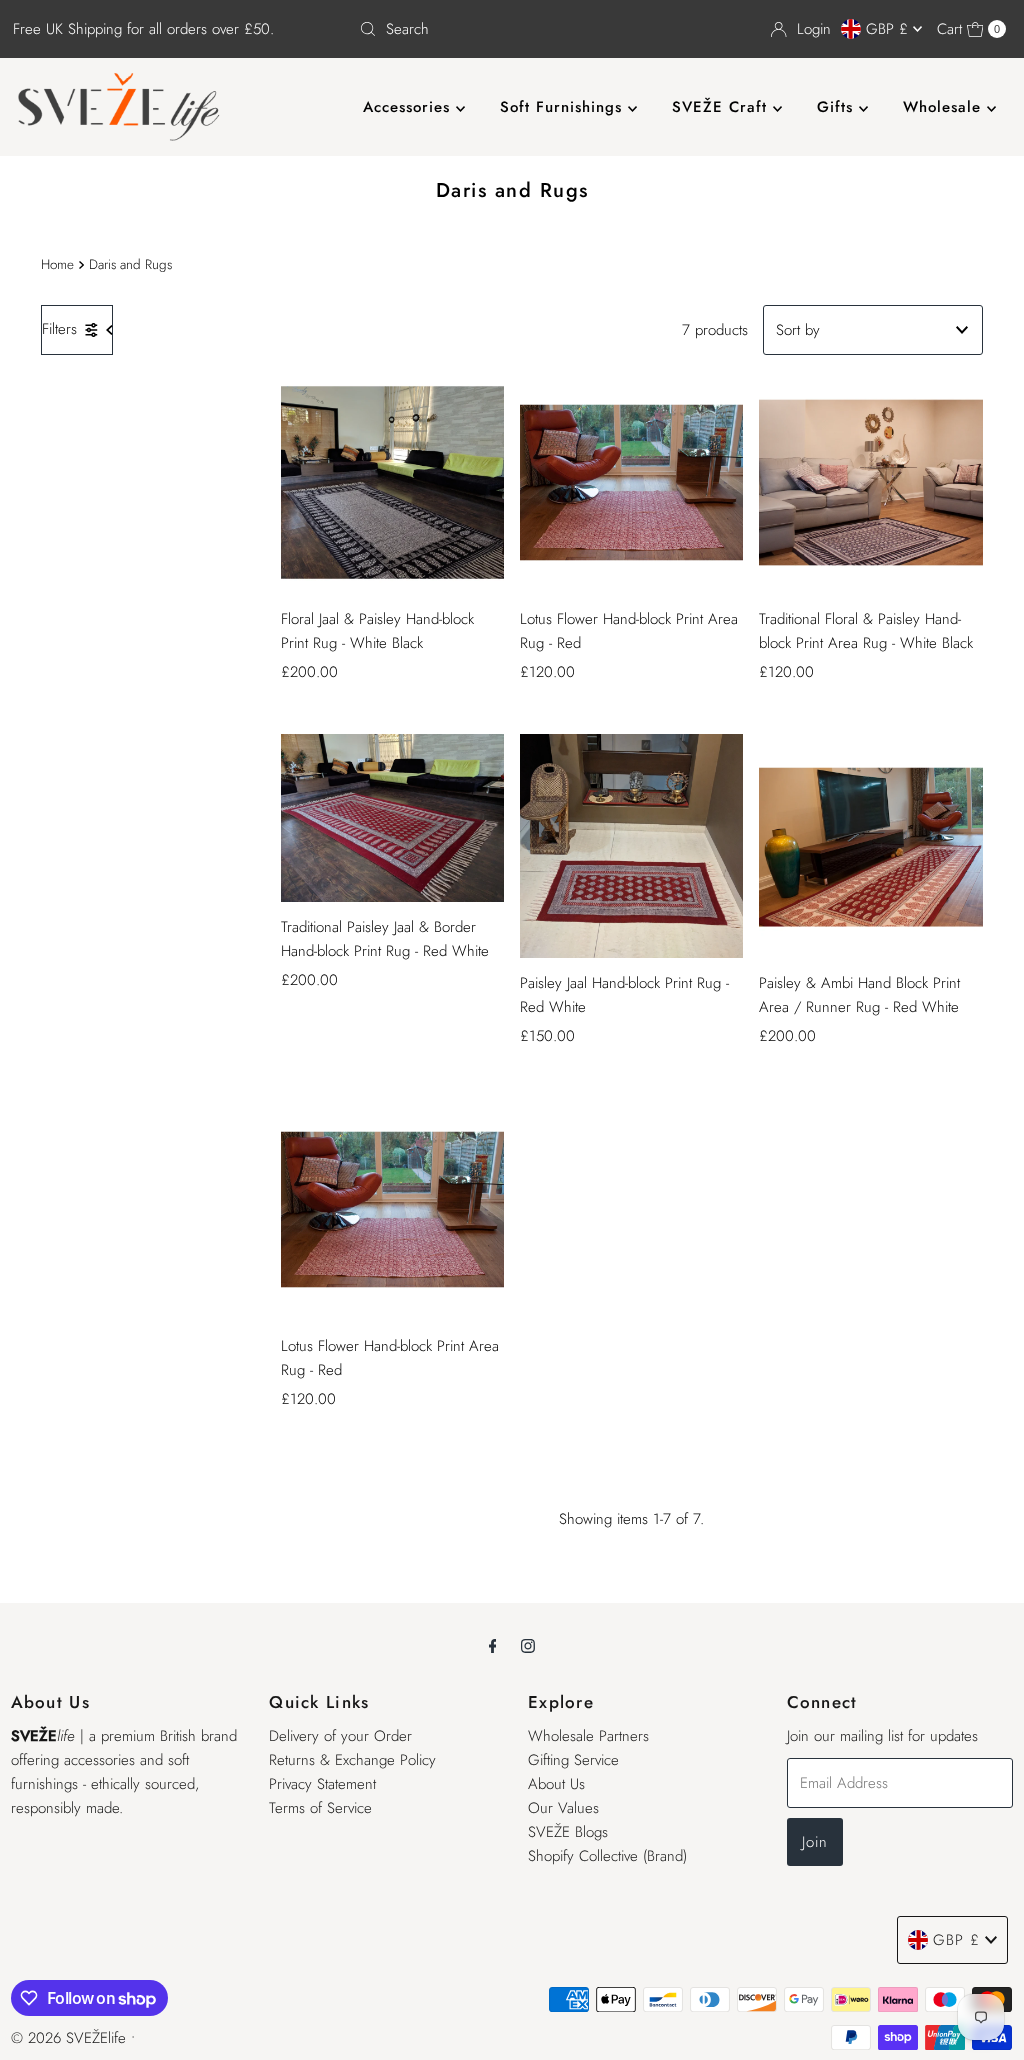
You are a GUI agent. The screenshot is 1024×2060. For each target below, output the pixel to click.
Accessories (409, 107)
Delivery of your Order (340, 1736)
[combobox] (512, 29)
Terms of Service (320, 1808)
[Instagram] (528, 1645)
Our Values (563, 1808)
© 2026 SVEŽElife (68, 2038)
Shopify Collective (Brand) (607, 1856)
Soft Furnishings (564, 107)
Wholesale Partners (588, 1736)
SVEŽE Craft (722, 107)
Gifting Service (573, 1760)
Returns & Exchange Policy (352, 1760)
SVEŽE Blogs (568, 1832)
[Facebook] (493, 1645)
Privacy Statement (322, 1784)
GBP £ (889, 29)
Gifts (838, 107)
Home (57, 264)
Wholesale (945, 107)
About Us (556, 1784)
